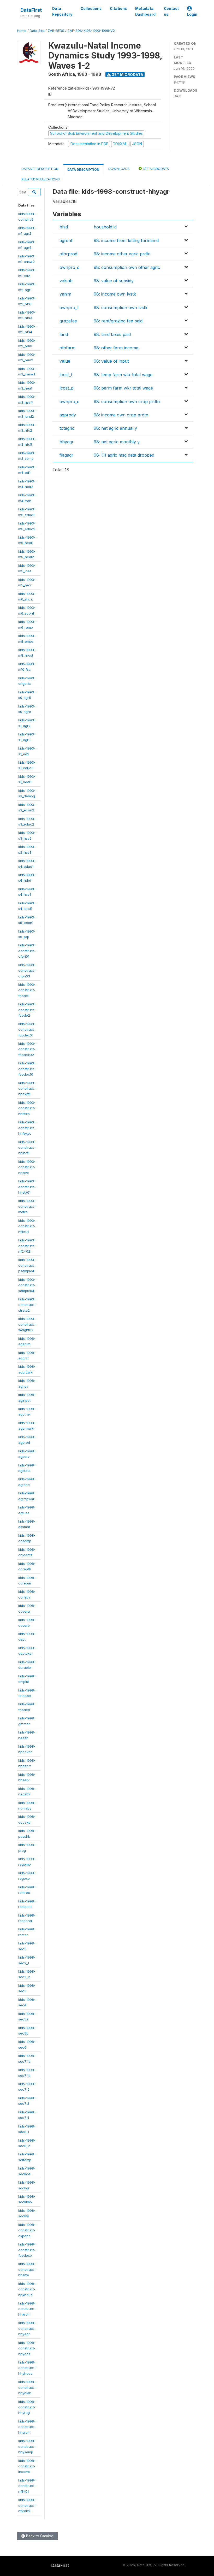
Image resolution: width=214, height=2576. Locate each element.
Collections (91, 9)
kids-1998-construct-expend (27, 2230)
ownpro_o (70, 267)
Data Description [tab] (83, 170)
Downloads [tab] (119, 169)
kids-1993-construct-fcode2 (27, 1010)
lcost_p (67, 388)
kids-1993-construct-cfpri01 (27, 951)
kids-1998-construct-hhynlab (27, 2387)
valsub (66, 281)
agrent (66, 240)
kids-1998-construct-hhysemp (27, 2446)
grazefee (68, 321)
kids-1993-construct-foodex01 (27, 1030)
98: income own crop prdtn (121, 415)
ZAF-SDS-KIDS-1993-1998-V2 (91, 31)
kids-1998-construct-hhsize (27, 2269)
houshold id (105, 227)
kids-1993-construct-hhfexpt (27, 1128)
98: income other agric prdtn (122, 254)
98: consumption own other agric (127, 267)
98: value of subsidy (114, 281)
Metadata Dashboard (145, 11)
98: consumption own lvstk (121, 308)
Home (22, 31)
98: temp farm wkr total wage (123, 375)
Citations (118, 9)
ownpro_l (69, 308)
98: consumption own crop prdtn (127, 402)
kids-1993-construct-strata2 (27, 1305)
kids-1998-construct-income (27, 2466)
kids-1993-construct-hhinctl (27, 1148)
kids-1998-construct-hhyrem (27, 2427)
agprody (68, 415)
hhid (64, 227)
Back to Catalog (39, 2536)
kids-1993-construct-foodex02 (27, 1049)
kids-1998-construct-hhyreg (27, 2407)
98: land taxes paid (112, 334)
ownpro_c (69, 402)
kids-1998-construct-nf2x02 (27, 2505)
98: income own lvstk (115, 294)
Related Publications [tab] (41, 179)
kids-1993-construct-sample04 (27, 1285)
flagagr (66, 455)
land (64, 334)
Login (192, 14)
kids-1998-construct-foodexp (27, 2250)
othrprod (68, 254)
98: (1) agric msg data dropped (124, 455)
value (65, 361)
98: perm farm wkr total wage (123, 388)
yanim (65, 294)
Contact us (171, 11)
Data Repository (62, 11)
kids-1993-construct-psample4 (27, 1265)
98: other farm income (116, 348)
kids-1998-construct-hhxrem (27, 2309)
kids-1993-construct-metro (27, 1206)
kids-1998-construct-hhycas (27, 2348)
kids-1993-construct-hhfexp (27, 1108)
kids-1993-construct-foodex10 (27, 1069)
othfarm (67, 348)
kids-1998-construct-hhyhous (27, 2368)
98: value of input (111, 361)
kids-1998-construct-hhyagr (27, 2328)
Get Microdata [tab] (155, 169)
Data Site (37, 31)
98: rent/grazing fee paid (118, 321)
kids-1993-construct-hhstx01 (27, 1187)
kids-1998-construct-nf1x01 (27, 2486)
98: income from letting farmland (126, 240)
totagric (67, 428)
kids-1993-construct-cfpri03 (27, 971)
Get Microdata (127, 75)
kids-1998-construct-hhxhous (27, 2289)
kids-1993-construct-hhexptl (27, 1089)
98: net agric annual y (115, 428)
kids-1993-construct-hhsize (27, 1167)
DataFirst (31, 10)
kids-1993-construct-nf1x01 (27, 1226)
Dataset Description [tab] (40, 169)
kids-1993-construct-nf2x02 (27, 1246)
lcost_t (66, 375)
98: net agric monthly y (117, 442)
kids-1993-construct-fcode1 (27, 990)
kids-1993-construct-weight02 (27, 1324)
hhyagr (67, 442)
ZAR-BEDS (56, 31)
